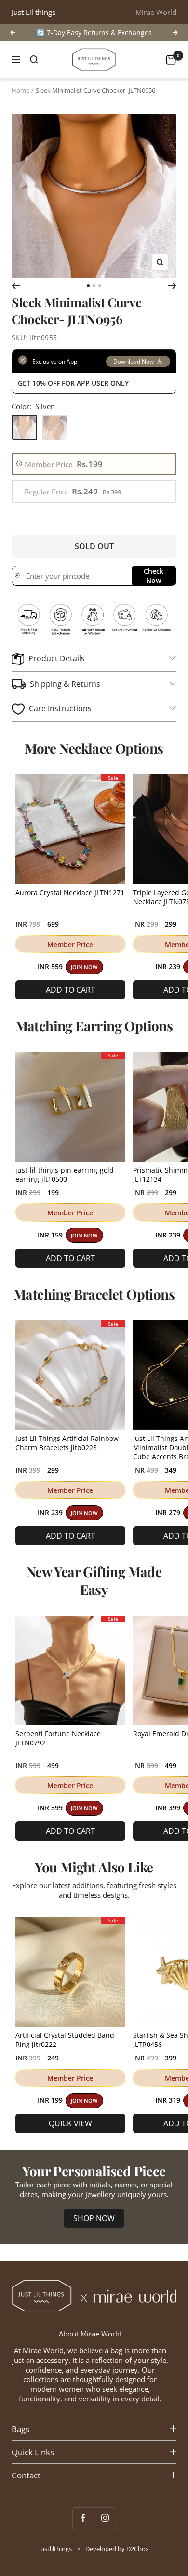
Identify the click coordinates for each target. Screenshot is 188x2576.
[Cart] (171, 60)
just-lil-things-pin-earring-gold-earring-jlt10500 (66, 1174)
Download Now (134, 361)
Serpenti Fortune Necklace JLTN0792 (58, 1738)
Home (20, 90)
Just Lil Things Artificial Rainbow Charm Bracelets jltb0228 (67, 1443)
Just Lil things (34, 12)
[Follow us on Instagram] (105, 2518)
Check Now (154, 576)
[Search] (34, 60)
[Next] (172, 286)
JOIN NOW (84, 967)
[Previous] (16, 286)
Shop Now (94, 2218)
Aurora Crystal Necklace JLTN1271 (70, 892)
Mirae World (156, 12)
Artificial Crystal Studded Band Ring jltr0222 (65, 2040)
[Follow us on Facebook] (83, 2518)
